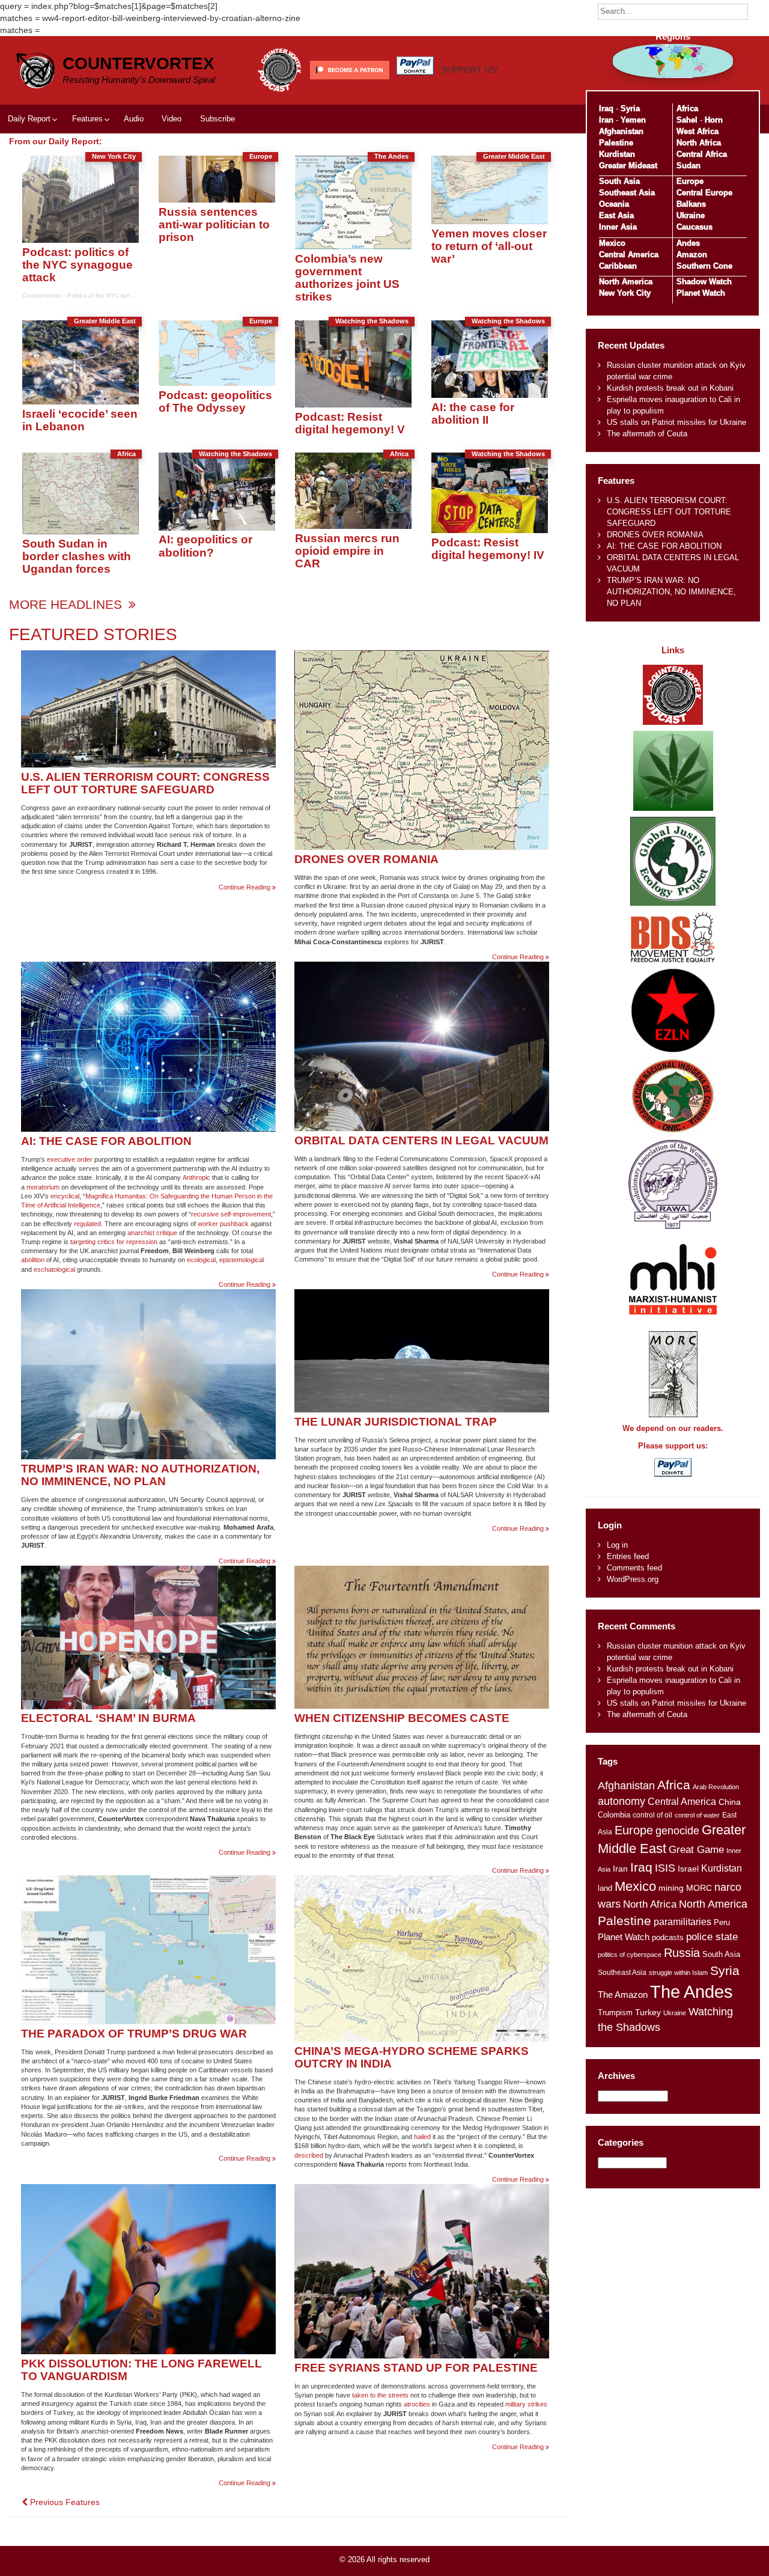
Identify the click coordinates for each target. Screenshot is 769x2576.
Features (87, 119)
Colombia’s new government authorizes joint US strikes (347, 278)
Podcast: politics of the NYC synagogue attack (78, 265)
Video (172, 119)
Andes (688, 243)
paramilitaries (682, 1921)
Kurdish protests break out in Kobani (670, 388)
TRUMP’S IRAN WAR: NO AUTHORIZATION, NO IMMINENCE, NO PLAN (140, 1475)
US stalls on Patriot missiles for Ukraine (676, 422)
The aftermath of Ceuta (647, 434)
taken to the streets (380, 2395)
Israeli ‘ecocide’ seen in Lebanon (80, 420)
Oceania (614, 204)
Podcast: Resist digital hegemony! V (350, 423)
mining (671, 1888)
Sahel (687, 120)
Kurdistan (617, 154)
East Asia (616, 215)
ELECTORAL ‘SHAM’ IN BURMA (108, 1718)
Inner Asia (618, 227)
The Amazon (623, 1995)
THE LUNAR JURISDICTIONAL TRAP (396, 1422)
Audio (134, 119)
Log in (617, 1545)
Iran (606, 120)
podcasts (668, 1937)
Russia (682, 1953)
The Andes (691, 1992)
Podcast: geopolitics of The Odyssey (215, 401)
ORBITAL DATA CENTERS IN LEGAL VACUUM (421, 1140)
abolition (33, 1260)
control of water (697, 1815)
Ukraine (691, 215)
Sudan (688, 166)
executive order (70, 1159)
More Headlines (67, 604)
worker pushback (223, 1224)
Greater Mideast (628, 166)
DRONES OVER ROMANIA (366, 859)
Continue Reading (247, 887)
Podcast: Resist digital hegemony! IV (488, 549)
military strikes (526, 2404)
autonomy (622, 1801)
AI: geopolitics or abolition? (205, 546)
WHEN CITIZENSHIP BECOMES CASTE (402, 1718)
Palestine (616, 143)
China (730, 1802)
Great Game (696, 1849)
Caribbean (618, 266)
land (605, 1888)
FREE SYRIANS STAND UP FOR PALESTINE (416, 2368)
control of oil (652, 1815)
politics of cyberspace (630, 1955)
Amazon (692, 255)
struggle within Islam (678, 1973)
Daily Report (29, 119)
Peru (722, 1922)
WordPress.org (633, 1579)
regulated (87, 1224)
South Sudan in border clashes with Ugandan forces (77, 556)
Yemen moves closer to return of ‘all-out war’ (489, 246)
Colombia (614, 1815)
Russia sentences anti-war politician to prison (214, 224)
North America (626, 282)
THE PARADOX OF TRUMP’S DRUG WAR (134, 2034)
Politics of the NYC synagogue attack (119, 295)
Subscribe (217, 119)
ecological (201, 1260)
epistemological (242, 1260)
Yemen (633, 120)
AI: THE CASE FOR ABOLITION (106, 1141)
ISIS (665, 1868)
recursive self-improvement (231, 1214)
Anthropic (196, 1177)
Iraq (606, 108)
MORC (699, 1888)
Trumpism (615, 2013)
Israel (688, 1869)
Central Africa (702, 154)
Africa (687, 108)
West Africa (698, 131)
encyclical (65, 1196)
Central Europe (704, 193)
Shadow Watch (704, 282)
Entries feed (628, 1556)
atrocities (417, 2404)
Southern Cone (704, 266)
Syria (630, 108)
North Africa (699, 143)
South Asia (619, 181)
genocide (677, 1831)
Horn (714, 120)
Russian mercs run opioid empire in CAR (347, 551)
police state (712, 1937)
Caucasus (695, 227)
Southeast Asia (627, 193)
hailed (422, 2137)
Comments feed (634, 1568)
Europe (690, 181)
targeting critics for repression (114, 1242)
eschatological (54, 1269)
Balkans (691, 204)
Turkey (648, 2013)
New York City (625, 293)
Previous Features (64, 2502)
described (309, 2155)
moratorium (43, 1187)
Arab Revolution (716, 1787)
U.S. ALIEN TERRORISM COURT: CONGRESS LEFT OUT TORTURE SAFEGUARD (145, 783)
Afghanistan (621, 131)
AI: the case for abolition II (473, 414)
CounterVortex (138, 63)
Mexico (612, 243)
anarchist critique (152, 1233)
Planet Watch (701, 293)
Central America (629, 255)
